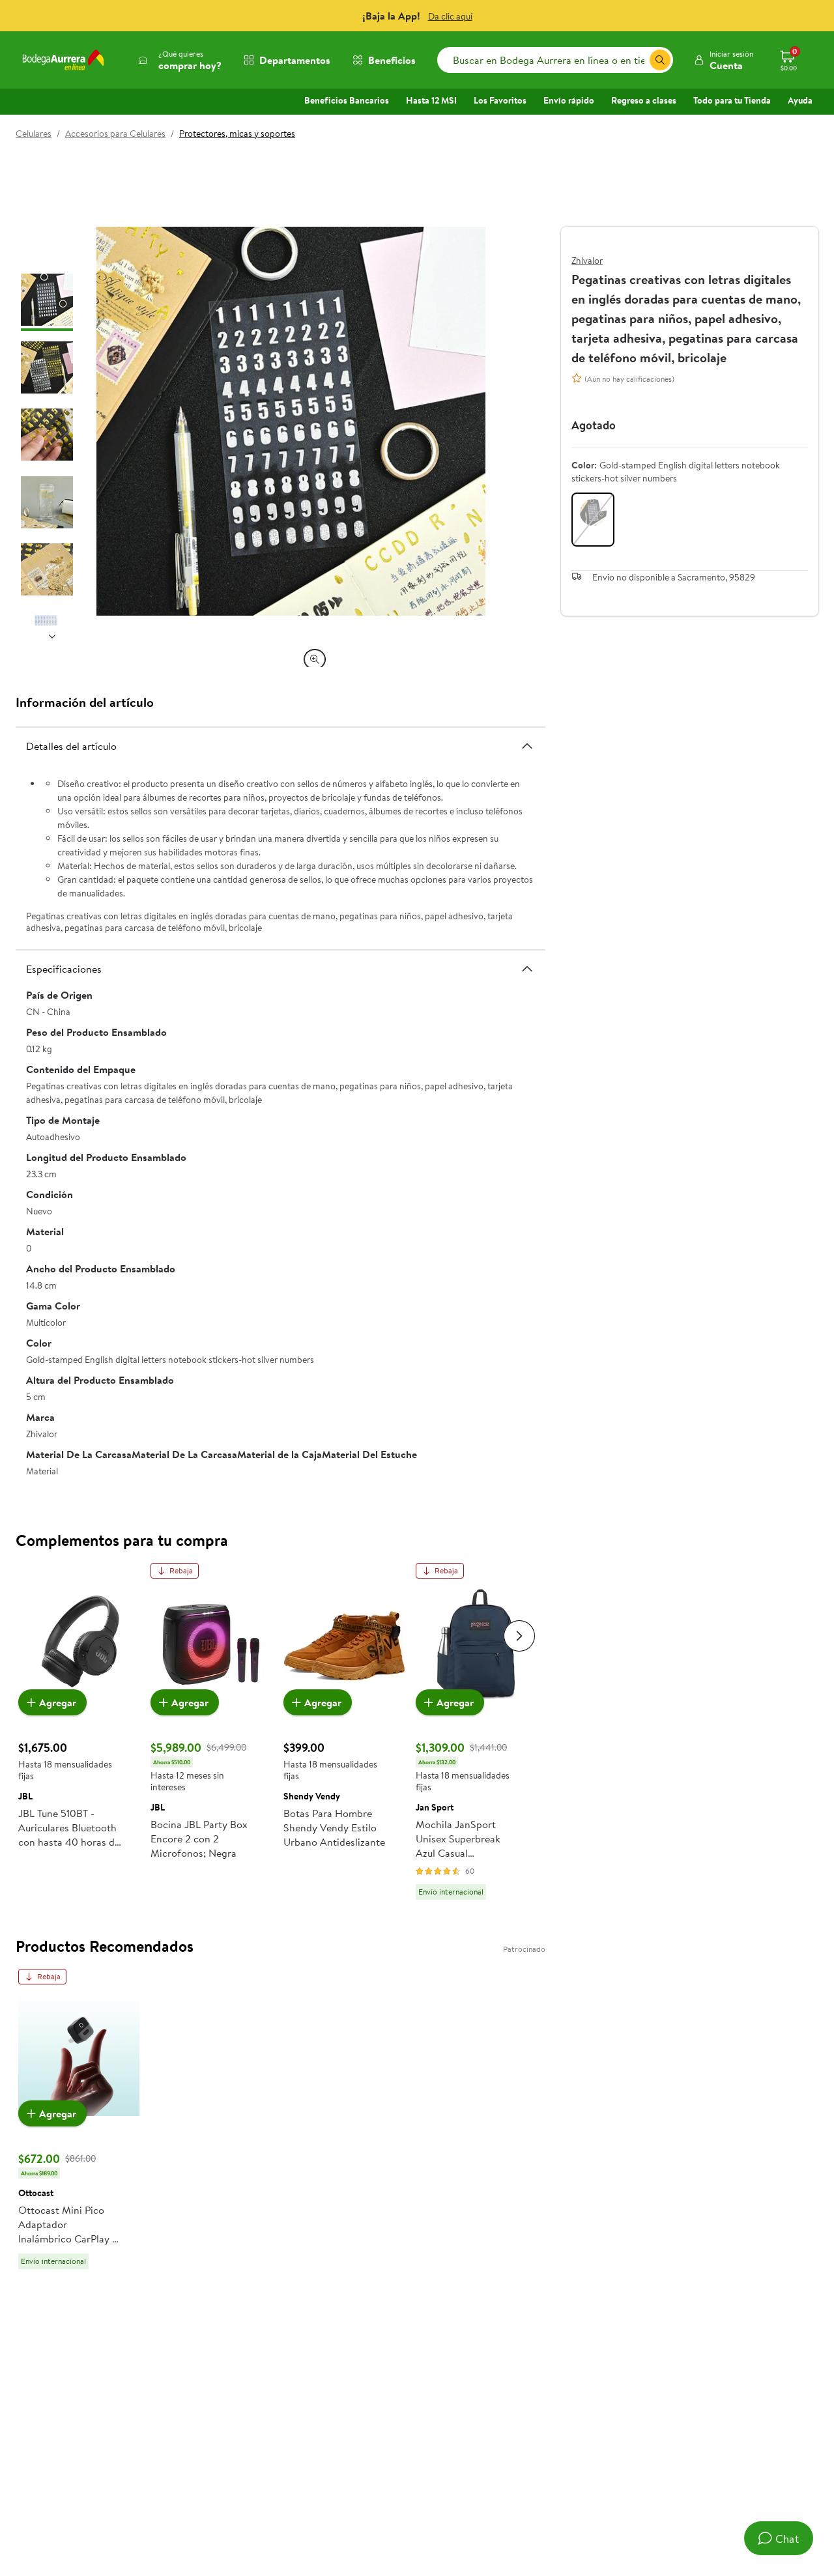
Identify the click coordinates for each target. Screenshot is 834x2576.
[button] (724, 60)
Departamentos (295, 60)
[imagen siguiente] (52, 636)
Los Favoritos (500, 100)
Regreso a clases (644, 100)
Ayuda (800, 100)
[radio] (593, 520)
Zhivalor (587, 261)
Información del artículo (85, 702)
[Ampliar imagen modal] (315, 659)
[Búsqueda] (660, 60)
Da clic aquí (450, 16)
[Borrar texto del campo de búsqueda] (639, 60)
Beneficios (392, 60)
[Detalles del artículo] (527, 746)
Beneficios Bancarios (347, 100)
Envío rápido (569, 100)
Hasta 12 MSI (431, 100)
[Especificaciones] (527, 969)
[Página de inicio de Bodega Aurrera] (63, 60)
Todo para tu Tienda (732, 100)
